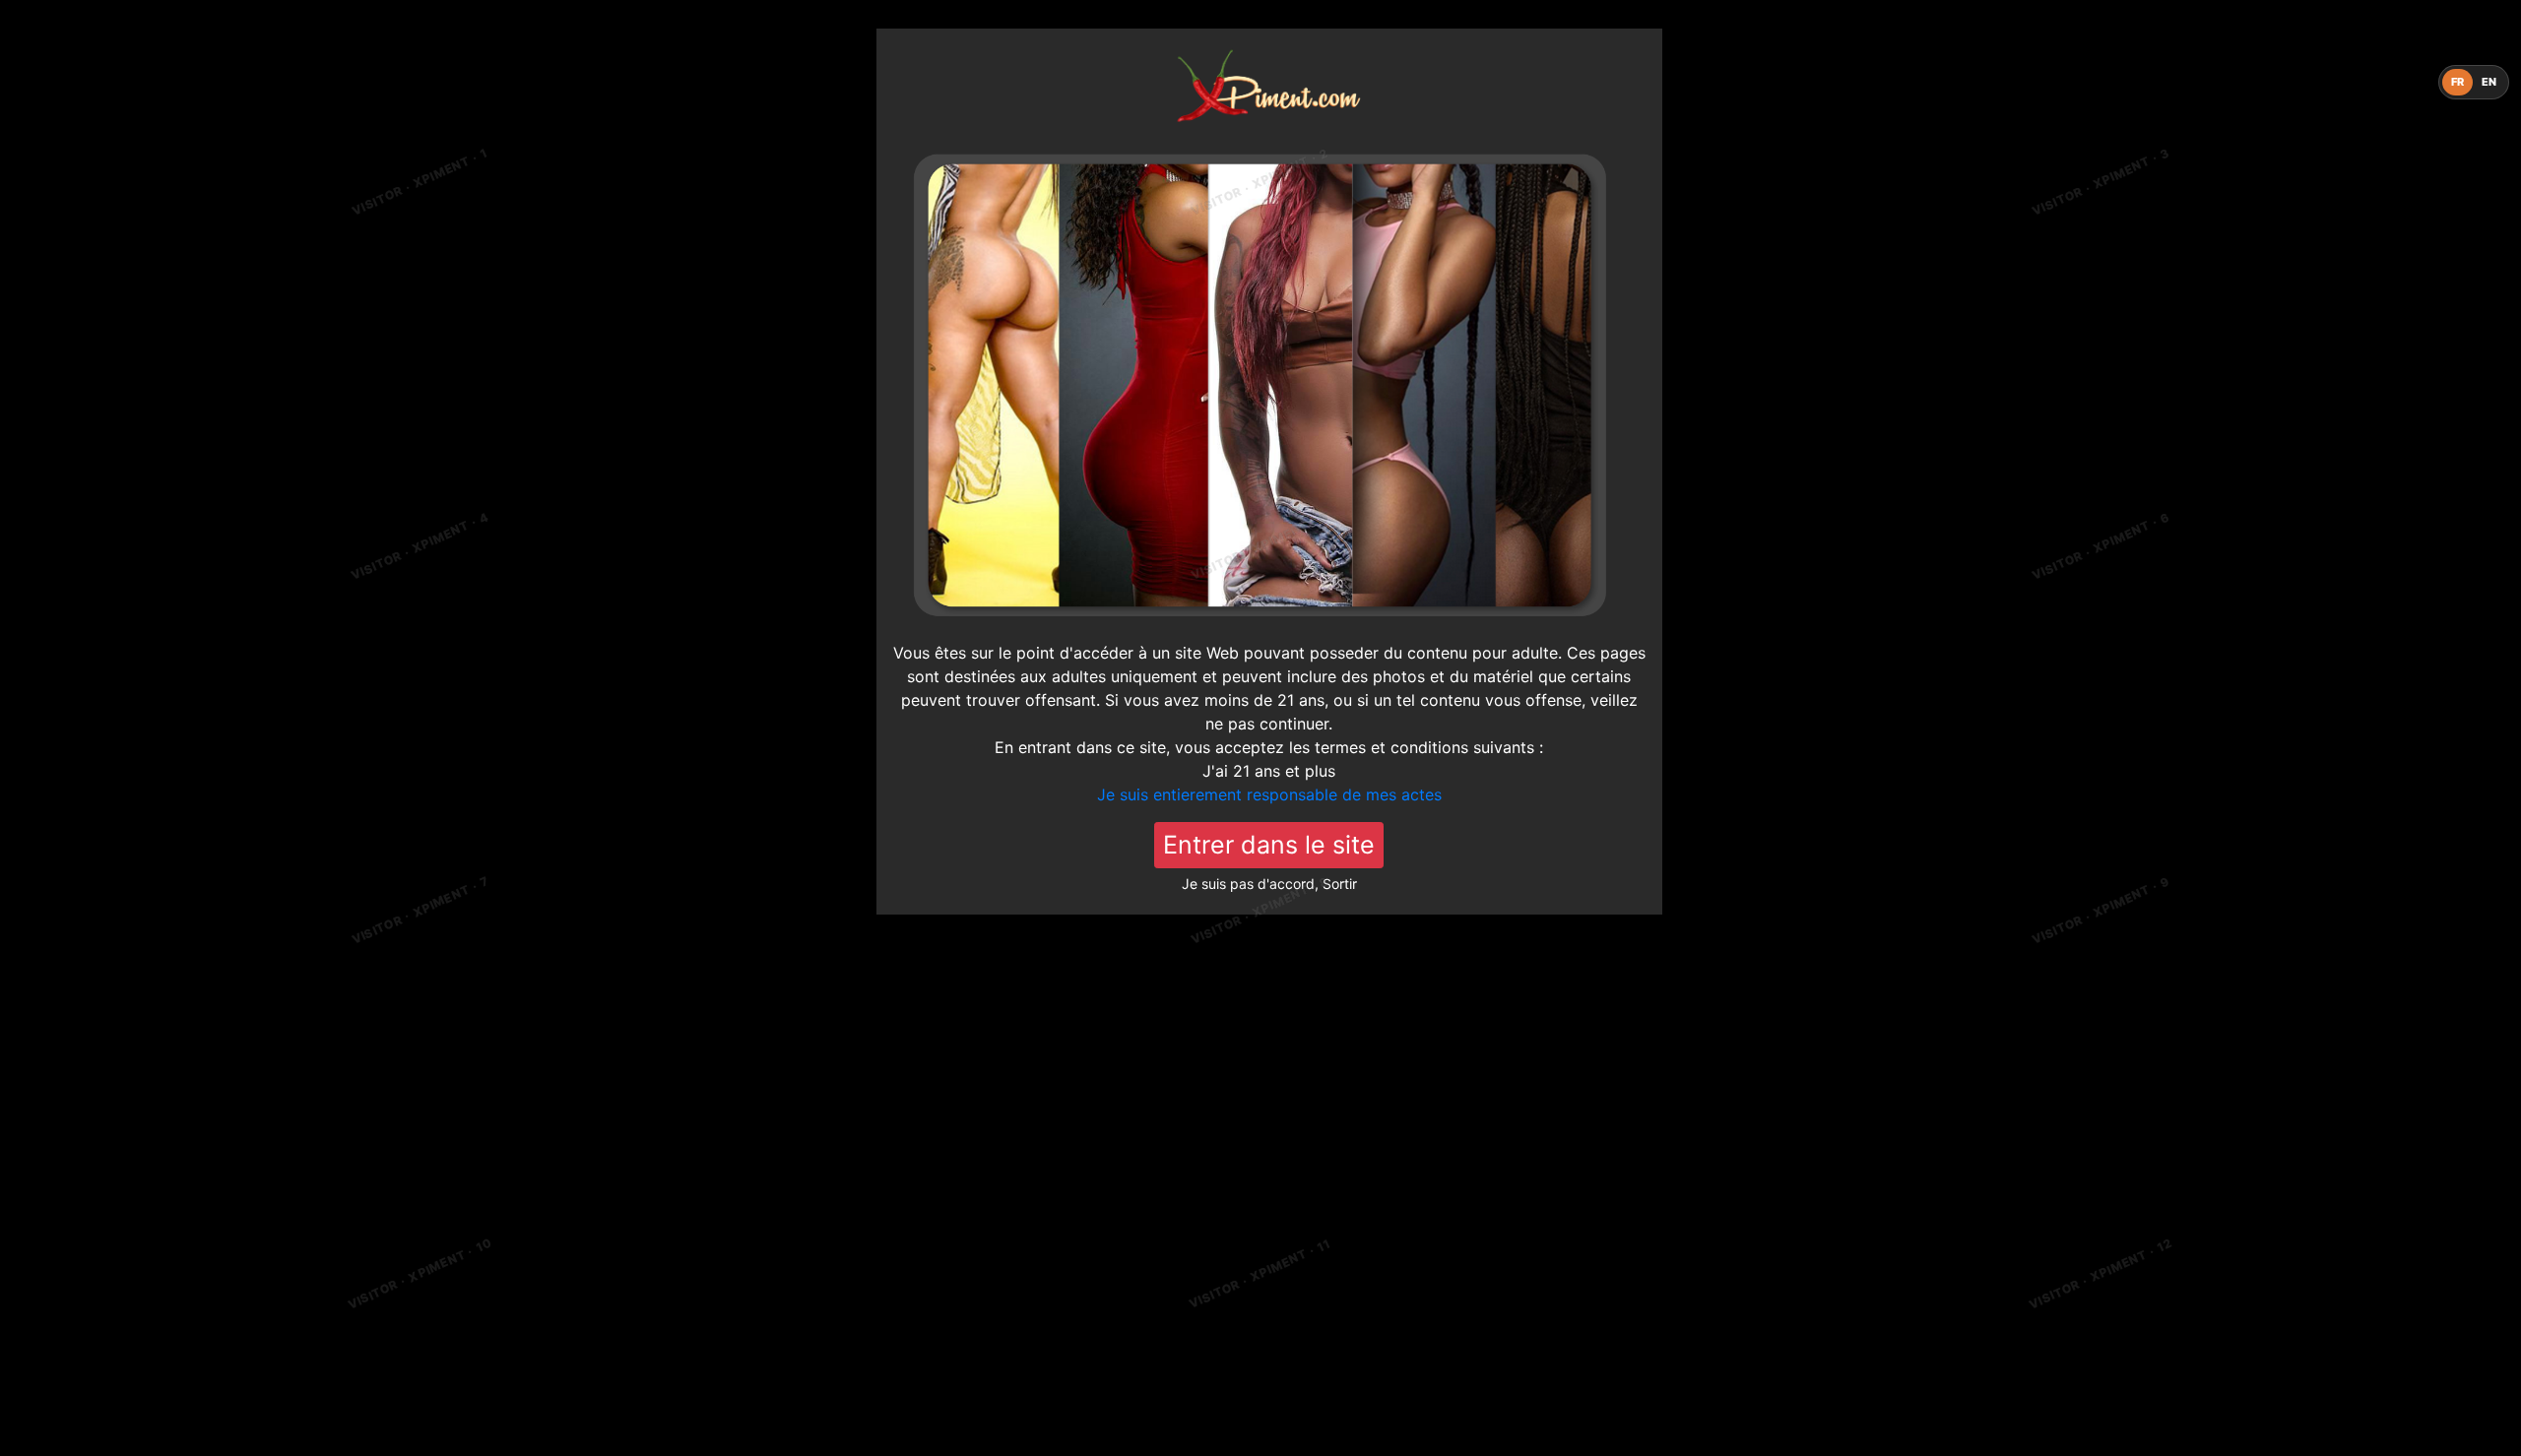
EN (2489, 82)
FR (2457, 82)
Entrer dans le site (1269, 845)
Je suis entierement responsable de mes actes (1269, 794)
